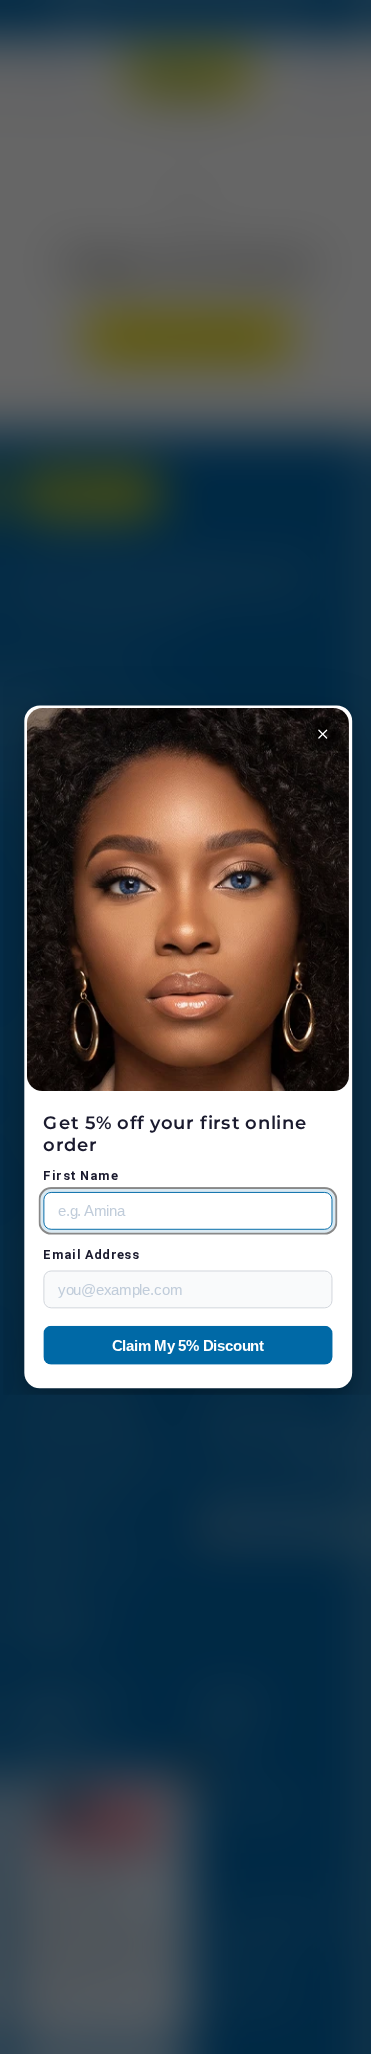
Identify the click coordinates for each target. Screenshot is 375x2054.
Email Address (88, 1255)
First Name (77, 1176)
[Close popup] (310, 734)
